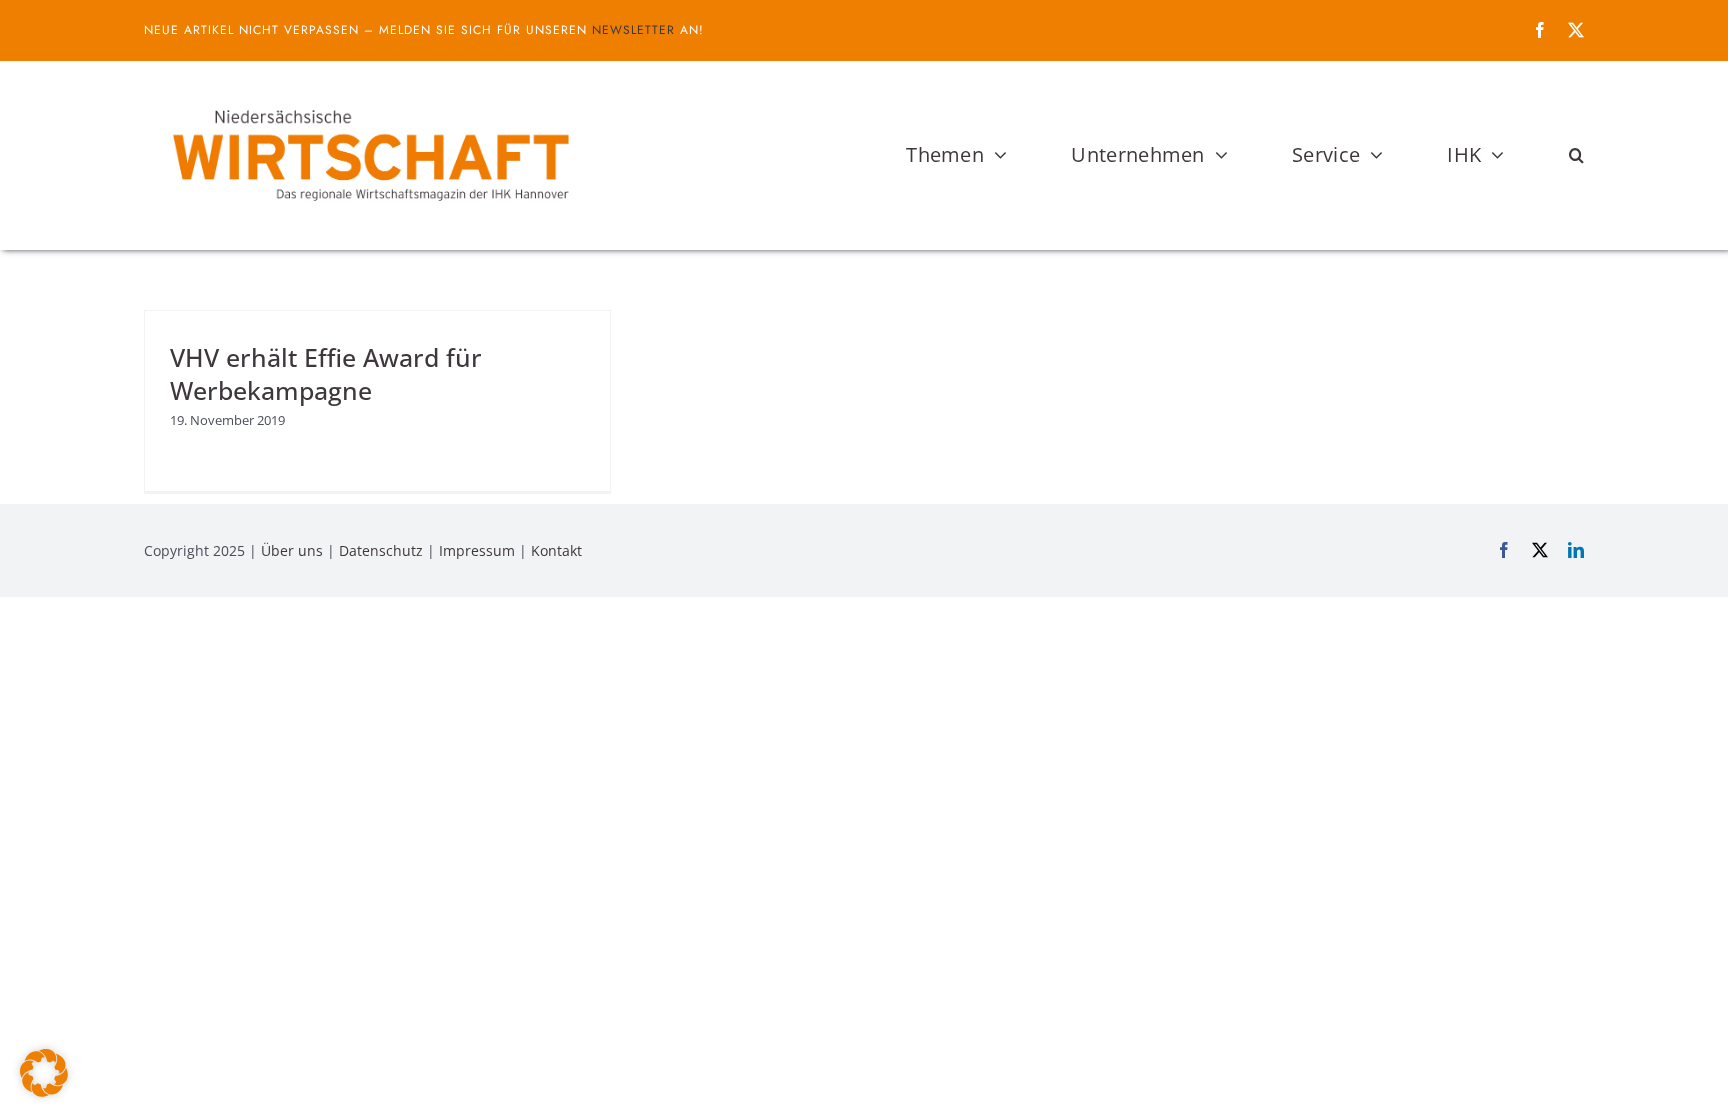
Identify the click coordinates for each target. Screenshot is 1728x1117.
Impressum (477, 550)
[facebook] (1540, 30)
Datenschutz (381, 550)
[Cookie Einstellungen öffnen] (44, 1091)
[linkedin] (1576, 550)
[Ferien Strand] (369, 99)
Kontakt (556, 550)
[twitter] (1576, 30)
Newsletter (633, 30)
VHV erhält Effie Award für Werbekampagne (326, 373)
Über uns (292, 550)
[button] (1576, 155)
